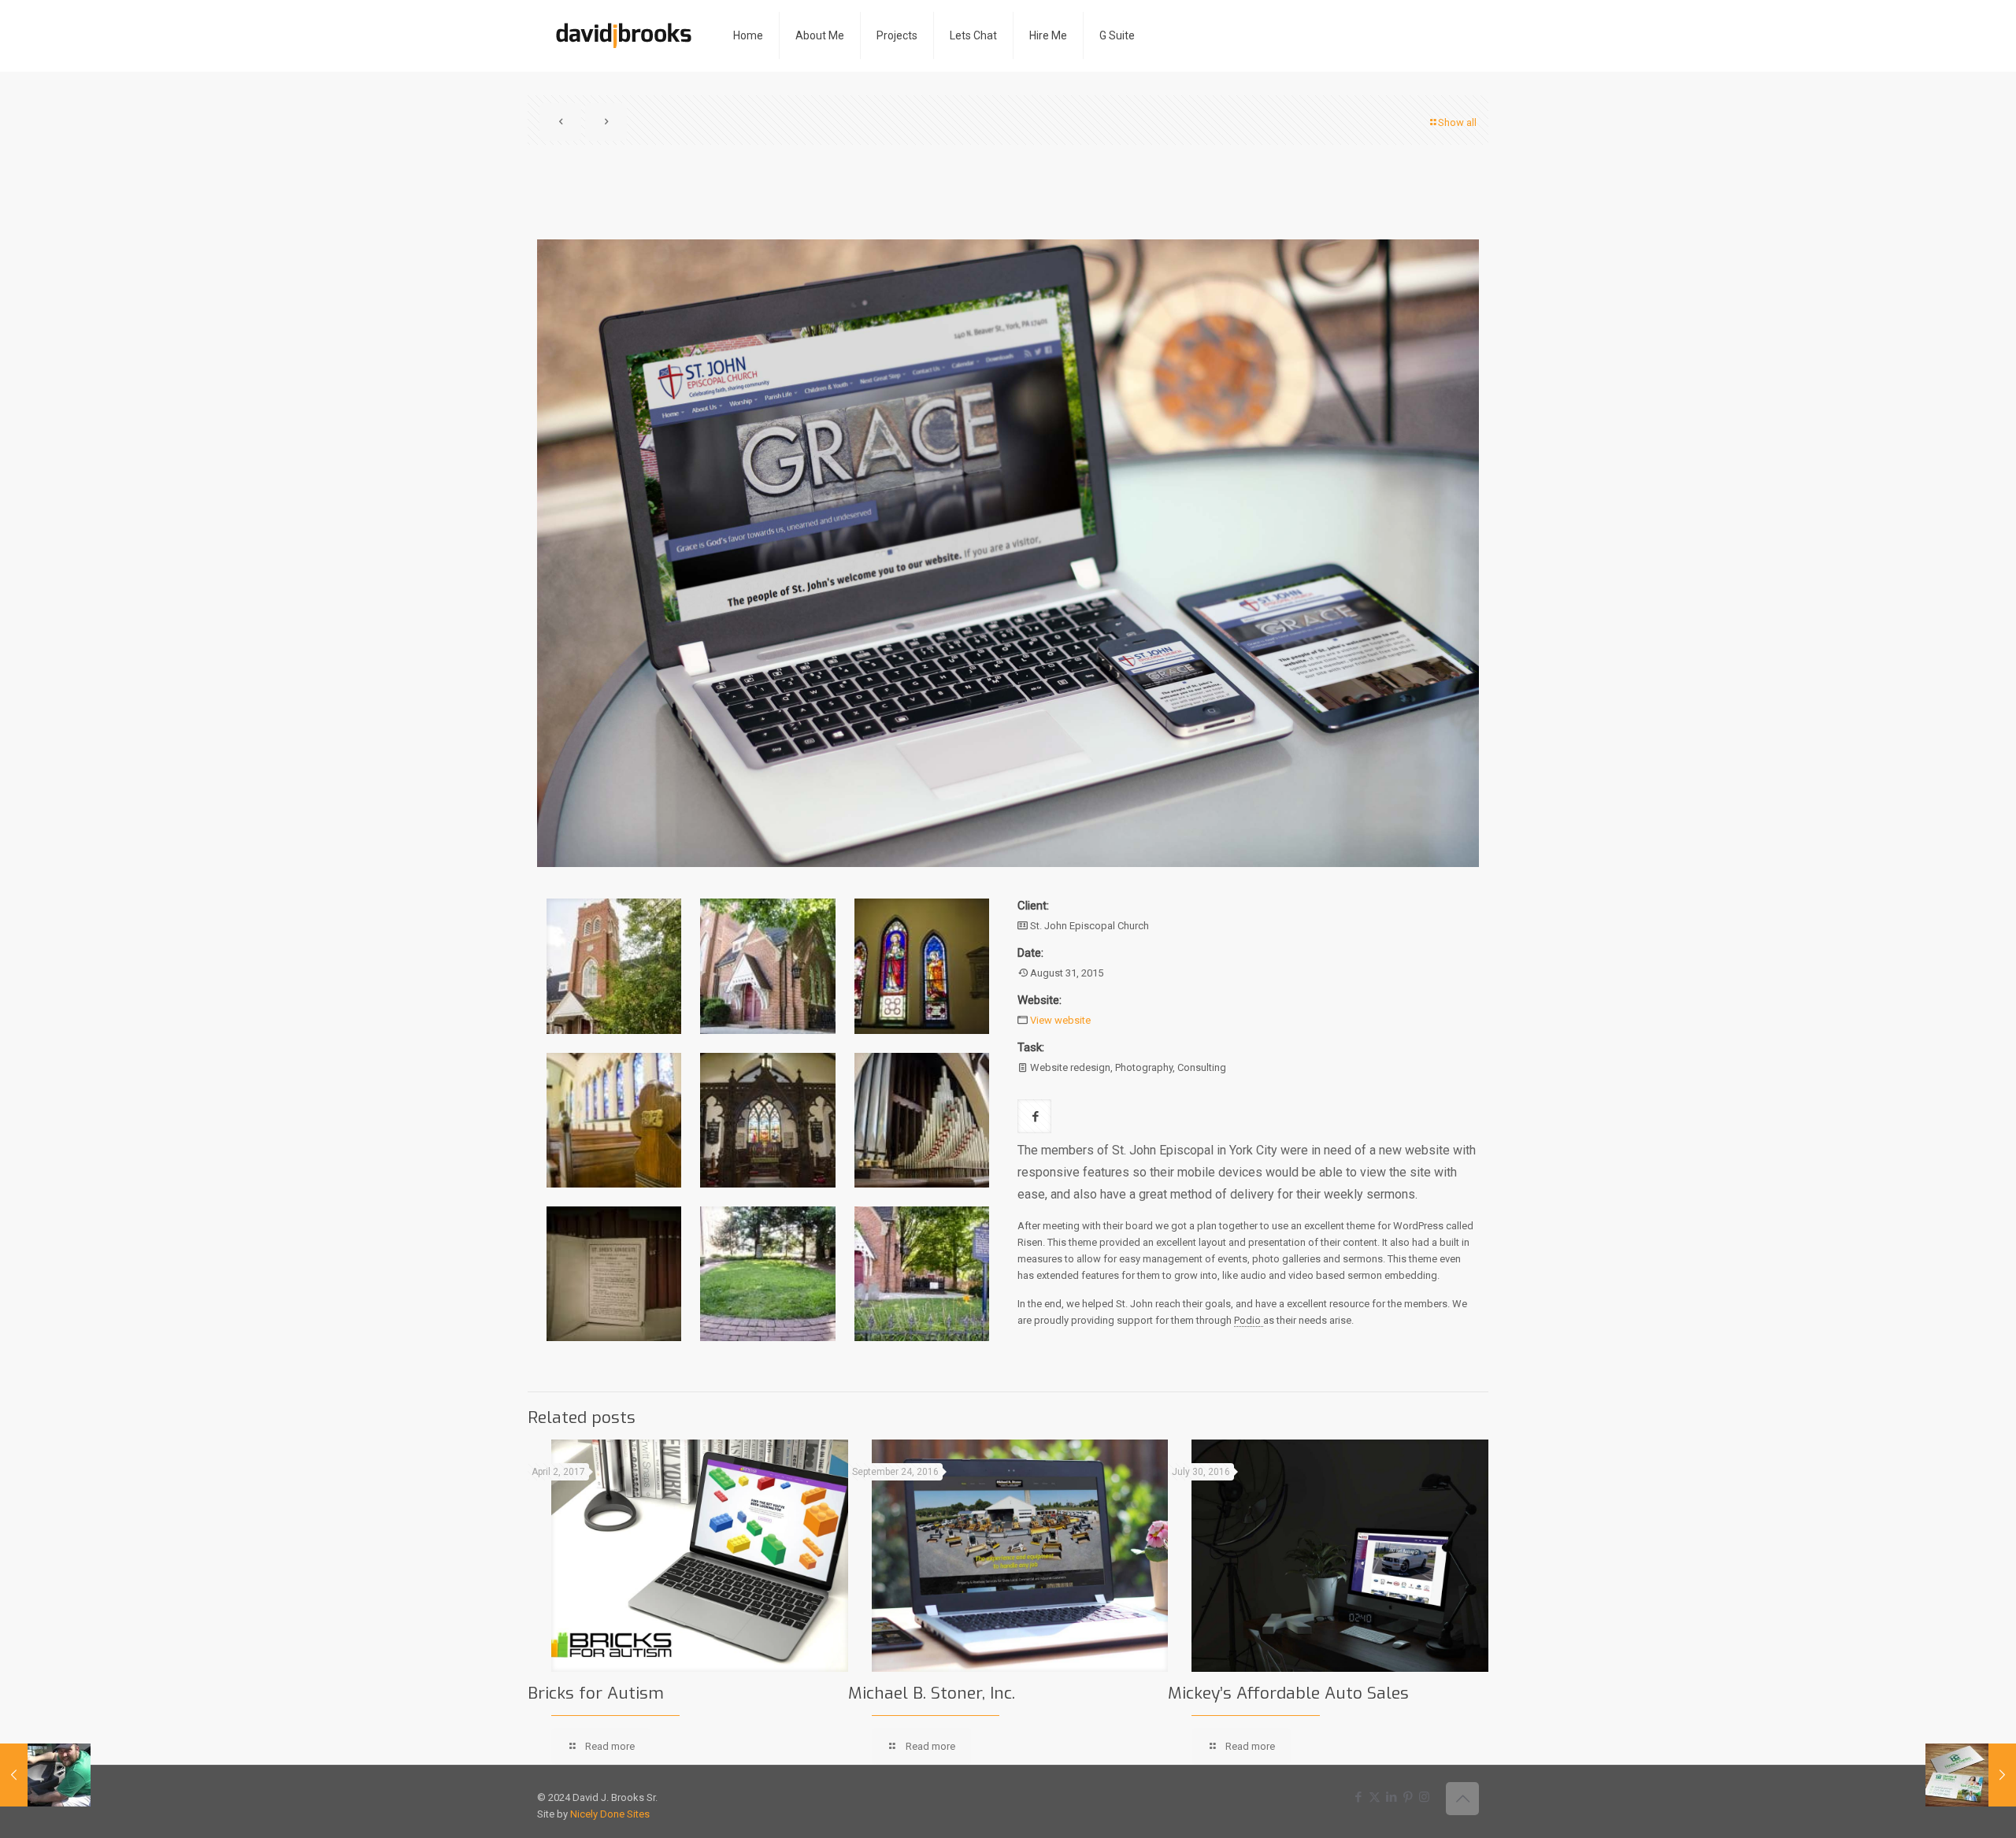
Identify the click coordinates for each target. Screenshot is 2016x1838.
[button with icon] (1034, 1116)
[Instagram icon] (1424, 1797)
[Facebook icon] (1358, 1797)
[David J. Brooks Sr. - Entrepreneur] (623, 35)
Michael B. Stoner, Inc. (932, 1693)
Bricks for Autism (596, 1693)
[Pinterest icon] (1408, 1797)
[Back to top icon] (1462, 1799)
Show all (1457, 122)
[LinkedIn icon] (1391, 1797)
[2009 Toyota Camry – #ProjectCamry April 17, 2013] (45, 1775)
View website (1060, 1020)
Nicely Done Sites (610, 1814)
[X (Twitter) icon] (1375, 1797)
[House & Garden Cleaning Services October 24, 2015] (1971, 1775)
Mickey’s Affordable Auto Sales (1288, 1693)
